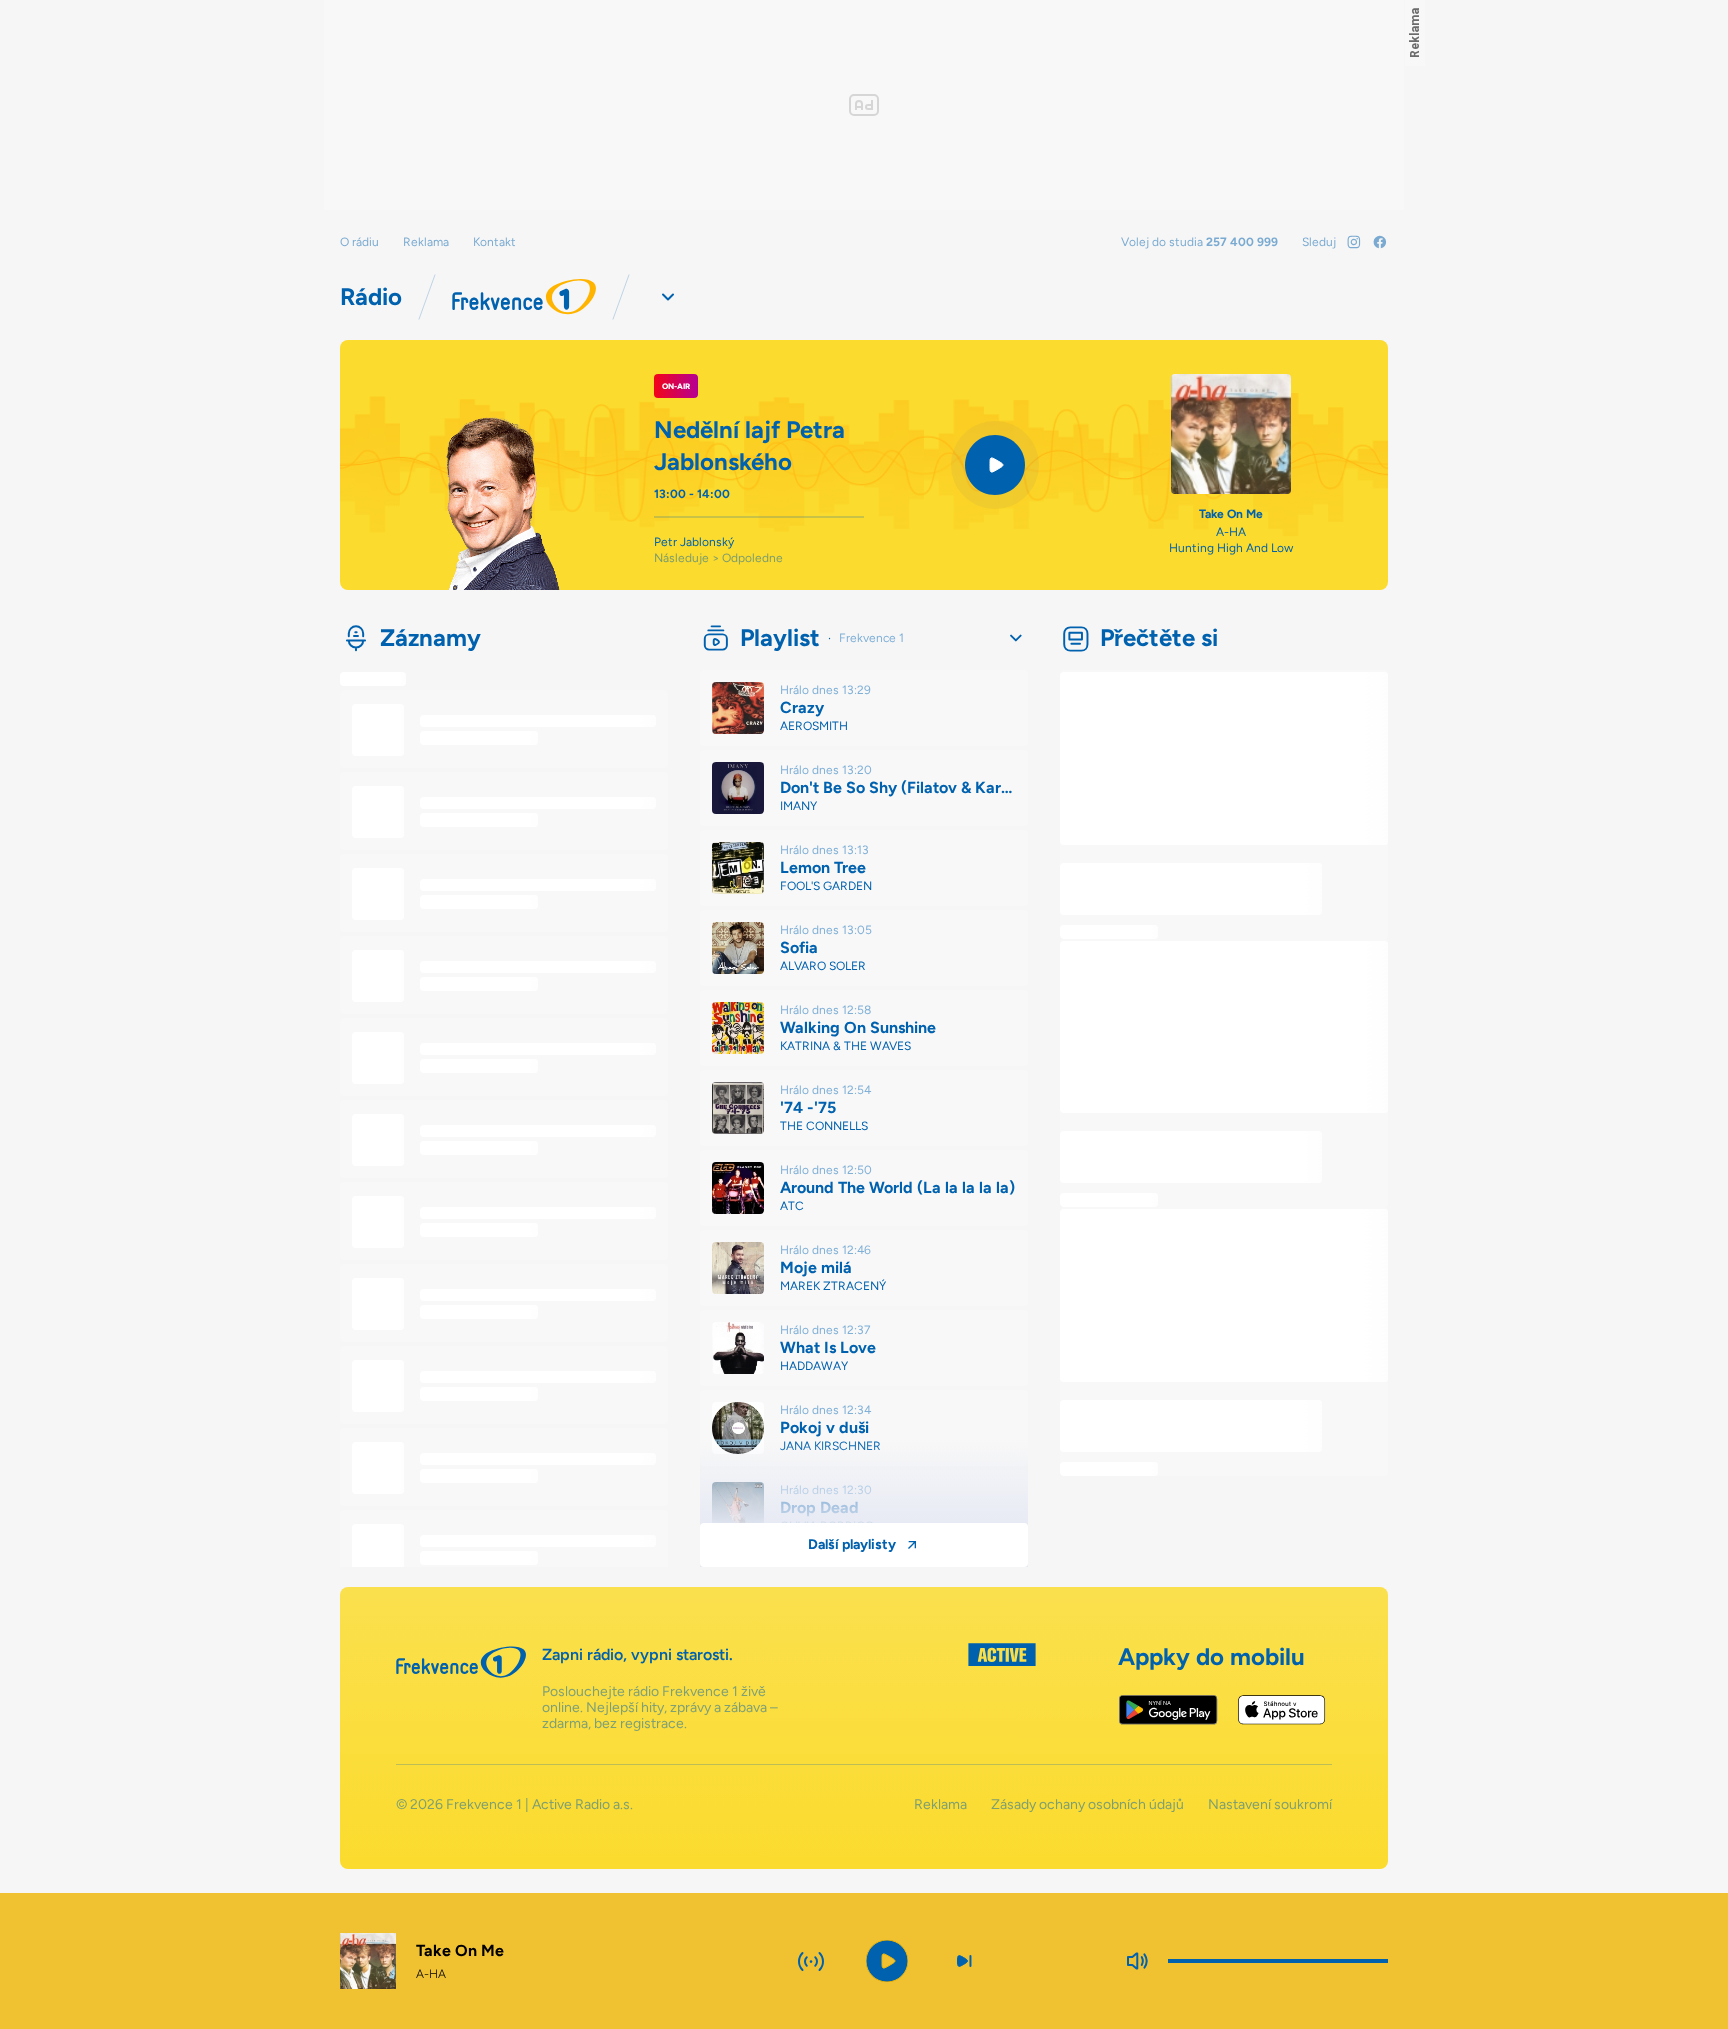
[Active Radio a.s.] (1002, 1687)
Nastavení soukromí (1270, 1805)
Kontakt (494, 242)
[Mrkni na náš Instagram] (1354, 242)
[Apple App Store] (1281, 1710)
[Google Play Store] (1168, 1710)
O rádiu (359, 242)
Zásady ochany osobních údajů (1087, 1805)
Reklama (426, 242)
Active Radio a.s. (582, 1804)
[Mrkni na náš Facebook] (1380, 242)
